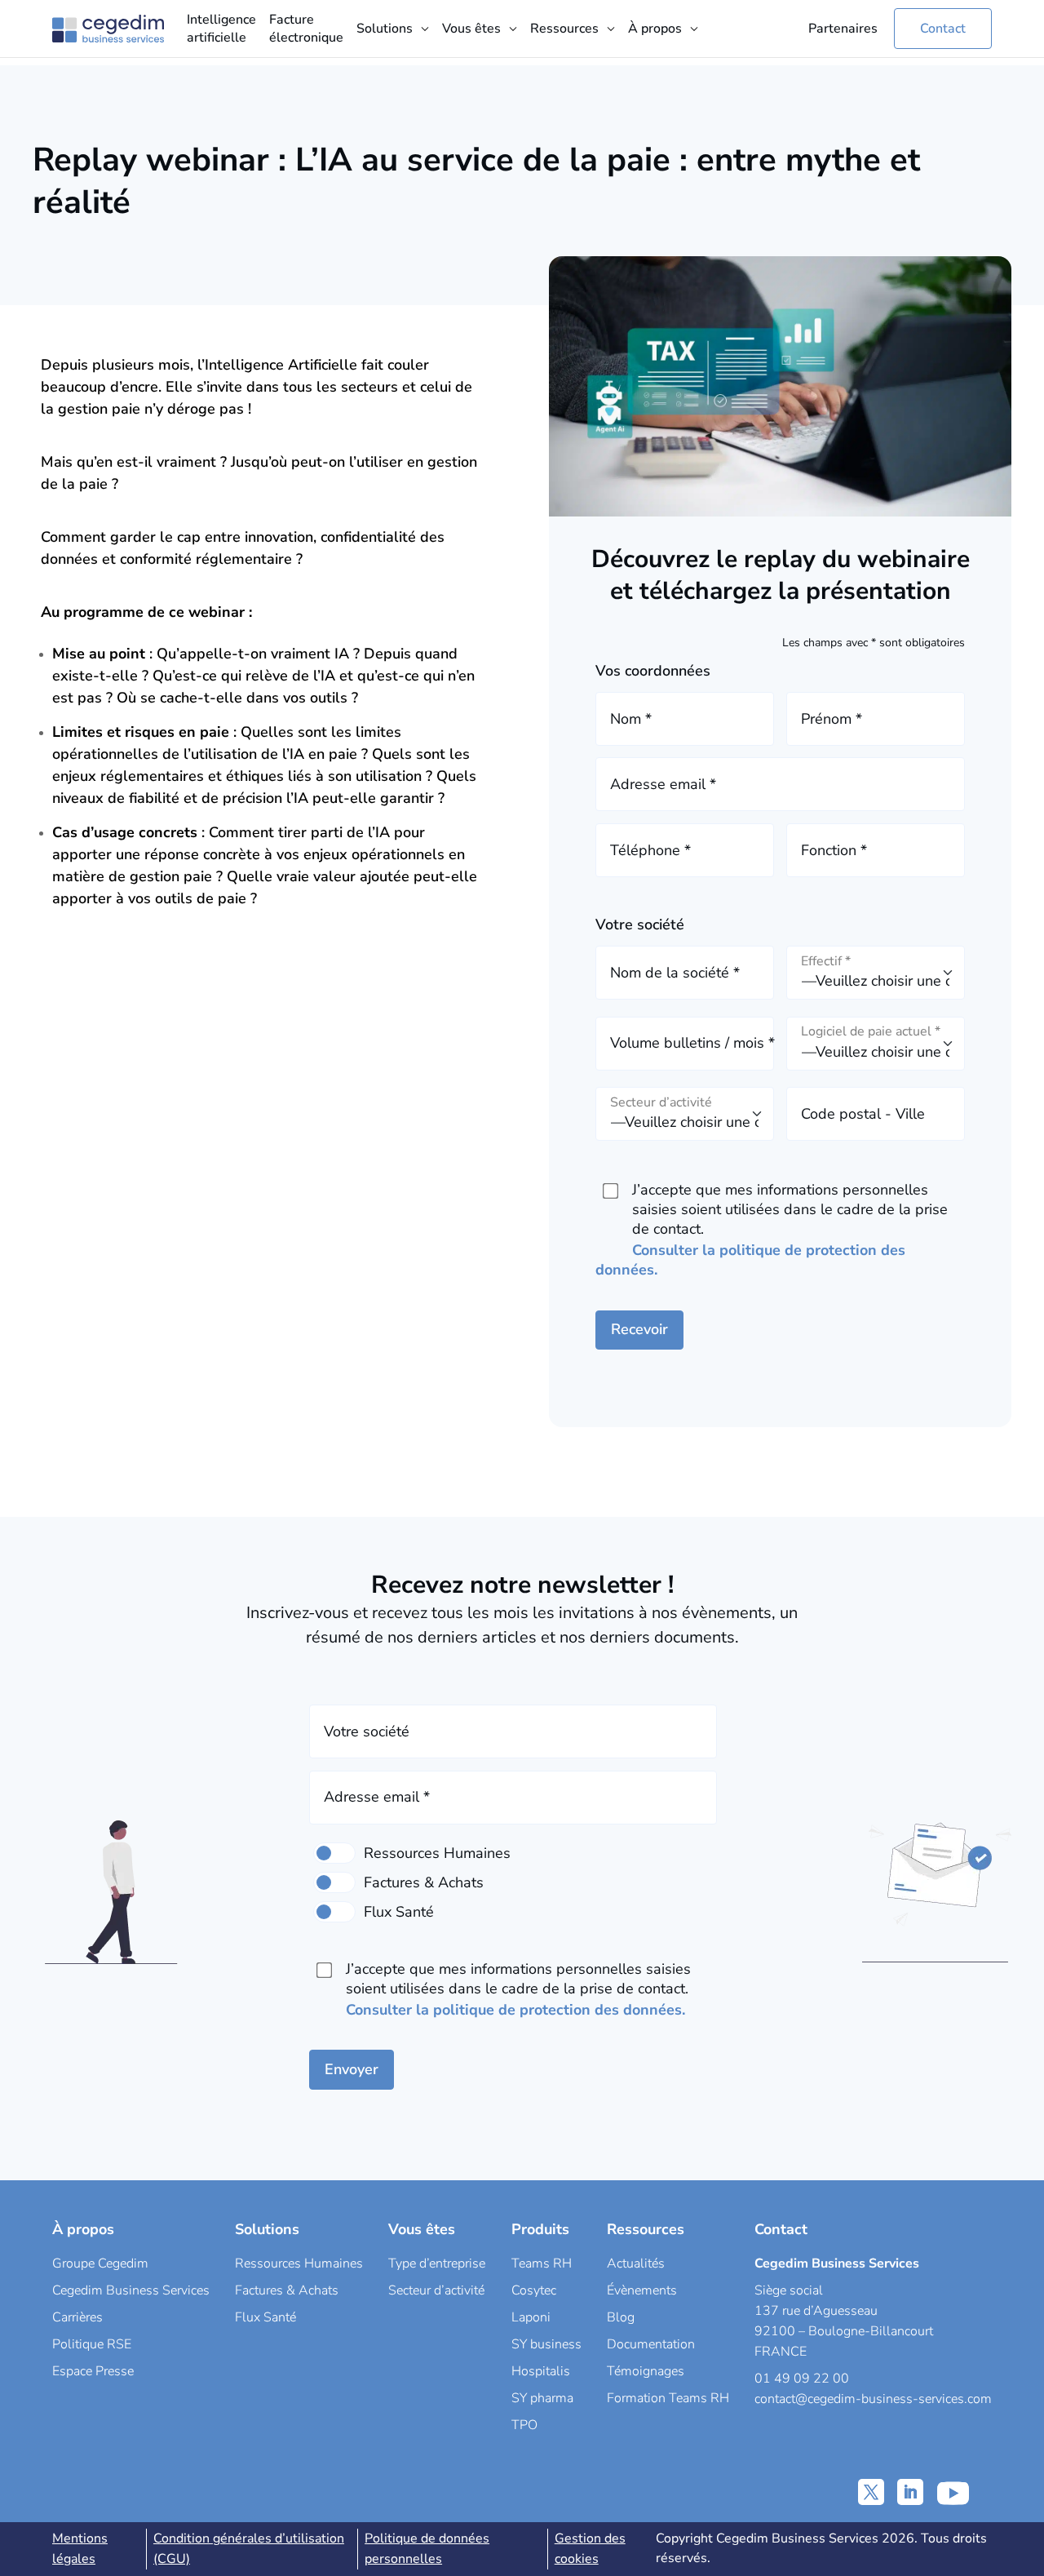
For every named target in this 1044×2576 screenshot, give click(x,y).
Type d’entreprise (437, 2263)
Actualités (636, 2263)
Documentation (651, 2344)
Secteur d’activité (436, 2290)
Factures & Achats (287, 2290)
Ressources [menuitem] (564, 29)
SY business (546, 2344)
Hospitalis (541, 2371)
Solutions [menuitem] (385, 29)
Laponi (531, 2317)
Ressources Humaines (299, 2263)
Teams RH (542, 2263)
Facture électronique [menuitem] (306, 29)
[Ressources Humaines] (334, 1853)
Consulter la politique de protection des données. (515, 2010)
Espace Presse (93, 2371)
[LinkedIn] (910, 2492)
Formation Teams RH (668, 2398)
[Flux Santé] (334, 1912)
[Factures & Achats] (334, 1882)
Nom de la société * (675, 973)
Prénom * (832, 719)
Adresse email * (663, 784)
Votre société (367, 1731)
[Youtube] (953, 2492)
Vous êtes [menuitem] (471, 29)
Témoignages (646, 2371)
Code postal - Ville (863, 1114)
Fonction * (834, 850)
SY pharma (542, 2398)
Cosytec (534, 2290)
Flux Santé (265, 2317)
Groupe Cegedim (100, 2263)
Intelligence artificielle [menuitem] (221, 29)
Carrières (77, 2317)
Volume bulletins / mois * (692, 1043)
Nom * (631, 719)
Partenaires (843, 29)
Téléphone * (650, 850)
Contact (943, 29)
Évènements (642, 2290)
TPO (524, 2425)
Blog (621, 2317)
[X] (871, 2492)
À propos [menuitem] (655, 29)
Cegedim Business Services (131, 2290)
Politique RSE (92, 2344)
